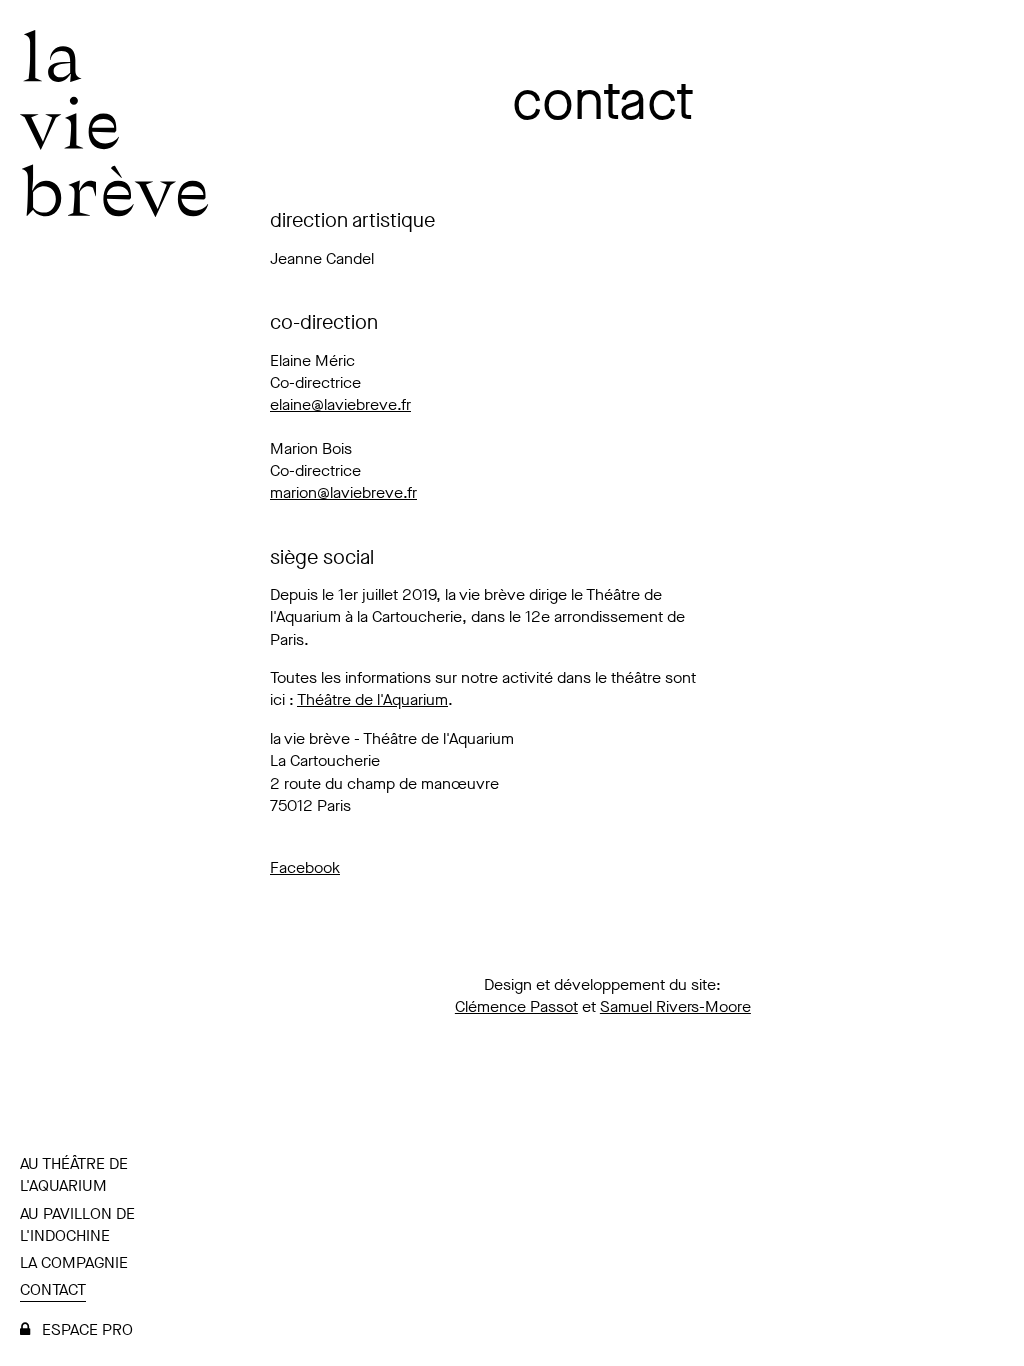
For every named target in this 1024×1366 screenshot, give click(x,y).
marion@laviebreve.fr (343, 492)
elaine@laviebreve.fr (340, 404)
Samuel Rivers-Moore (675, 1006)
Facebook (305, 867)
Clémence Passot (516, 1006)
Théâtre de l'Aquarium (372, 699)
